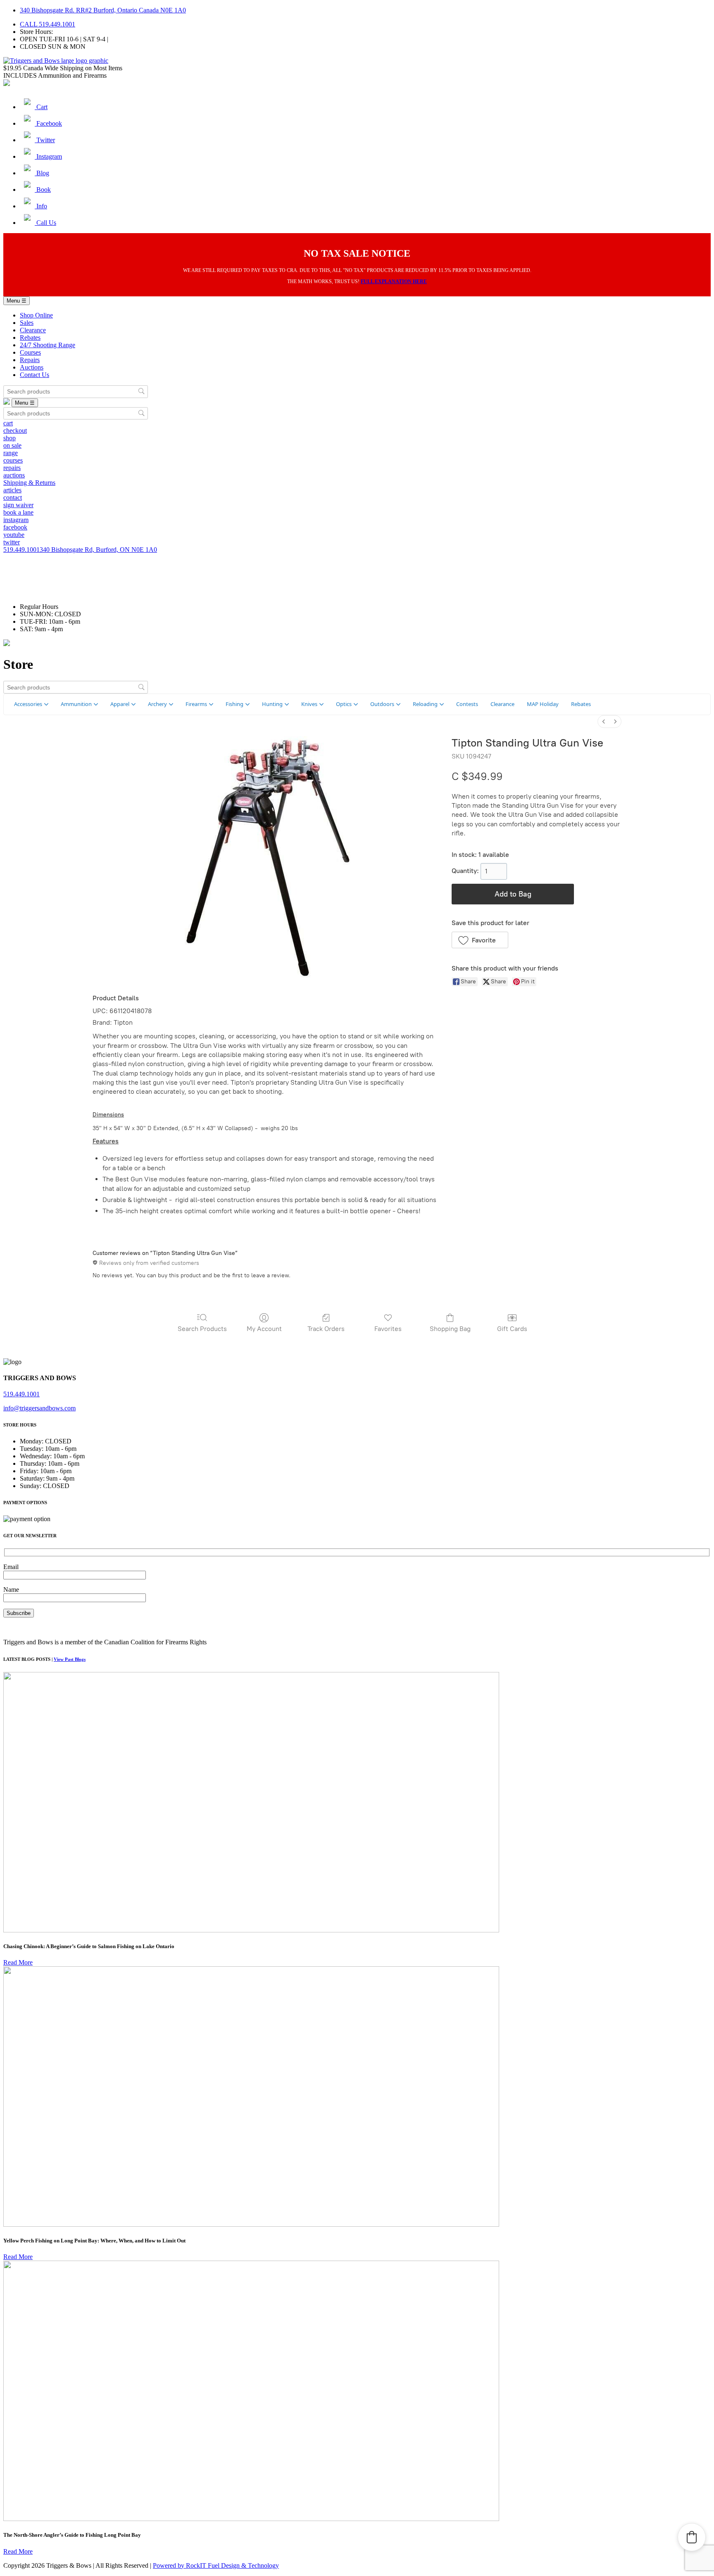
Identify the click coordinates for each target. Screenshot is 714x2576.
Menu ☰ (17, 301)
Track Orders (326, 1329)
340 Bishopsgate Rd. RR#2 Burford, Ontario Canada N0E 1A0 (103, 10)
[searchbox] (76, 392)
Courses (30, 352)
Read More (18, 1962)
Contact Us (35, 375)
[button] (480, 940)
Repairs (30, 360)
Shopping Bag (450, 1329)
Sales (27, 323)
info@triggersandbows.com (39, 1408)
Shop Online (36, 315)
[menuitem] (604, 722)
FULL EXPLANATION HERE (394, 281)
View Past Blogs (70, 1659)
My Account (264, 1329)
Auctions (32, 367)
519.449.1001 (21, 550)
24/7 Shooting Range (48, 345)
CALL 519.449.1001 (48, 24)
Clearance (33, 330)
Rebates (30, 338)
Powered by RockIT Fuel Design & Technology (216, 2565)
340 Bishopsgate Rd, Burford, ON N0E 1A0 (98, 550)
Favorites (388, 1329)
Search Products (202, 1329)
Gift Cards (512, 1329)
